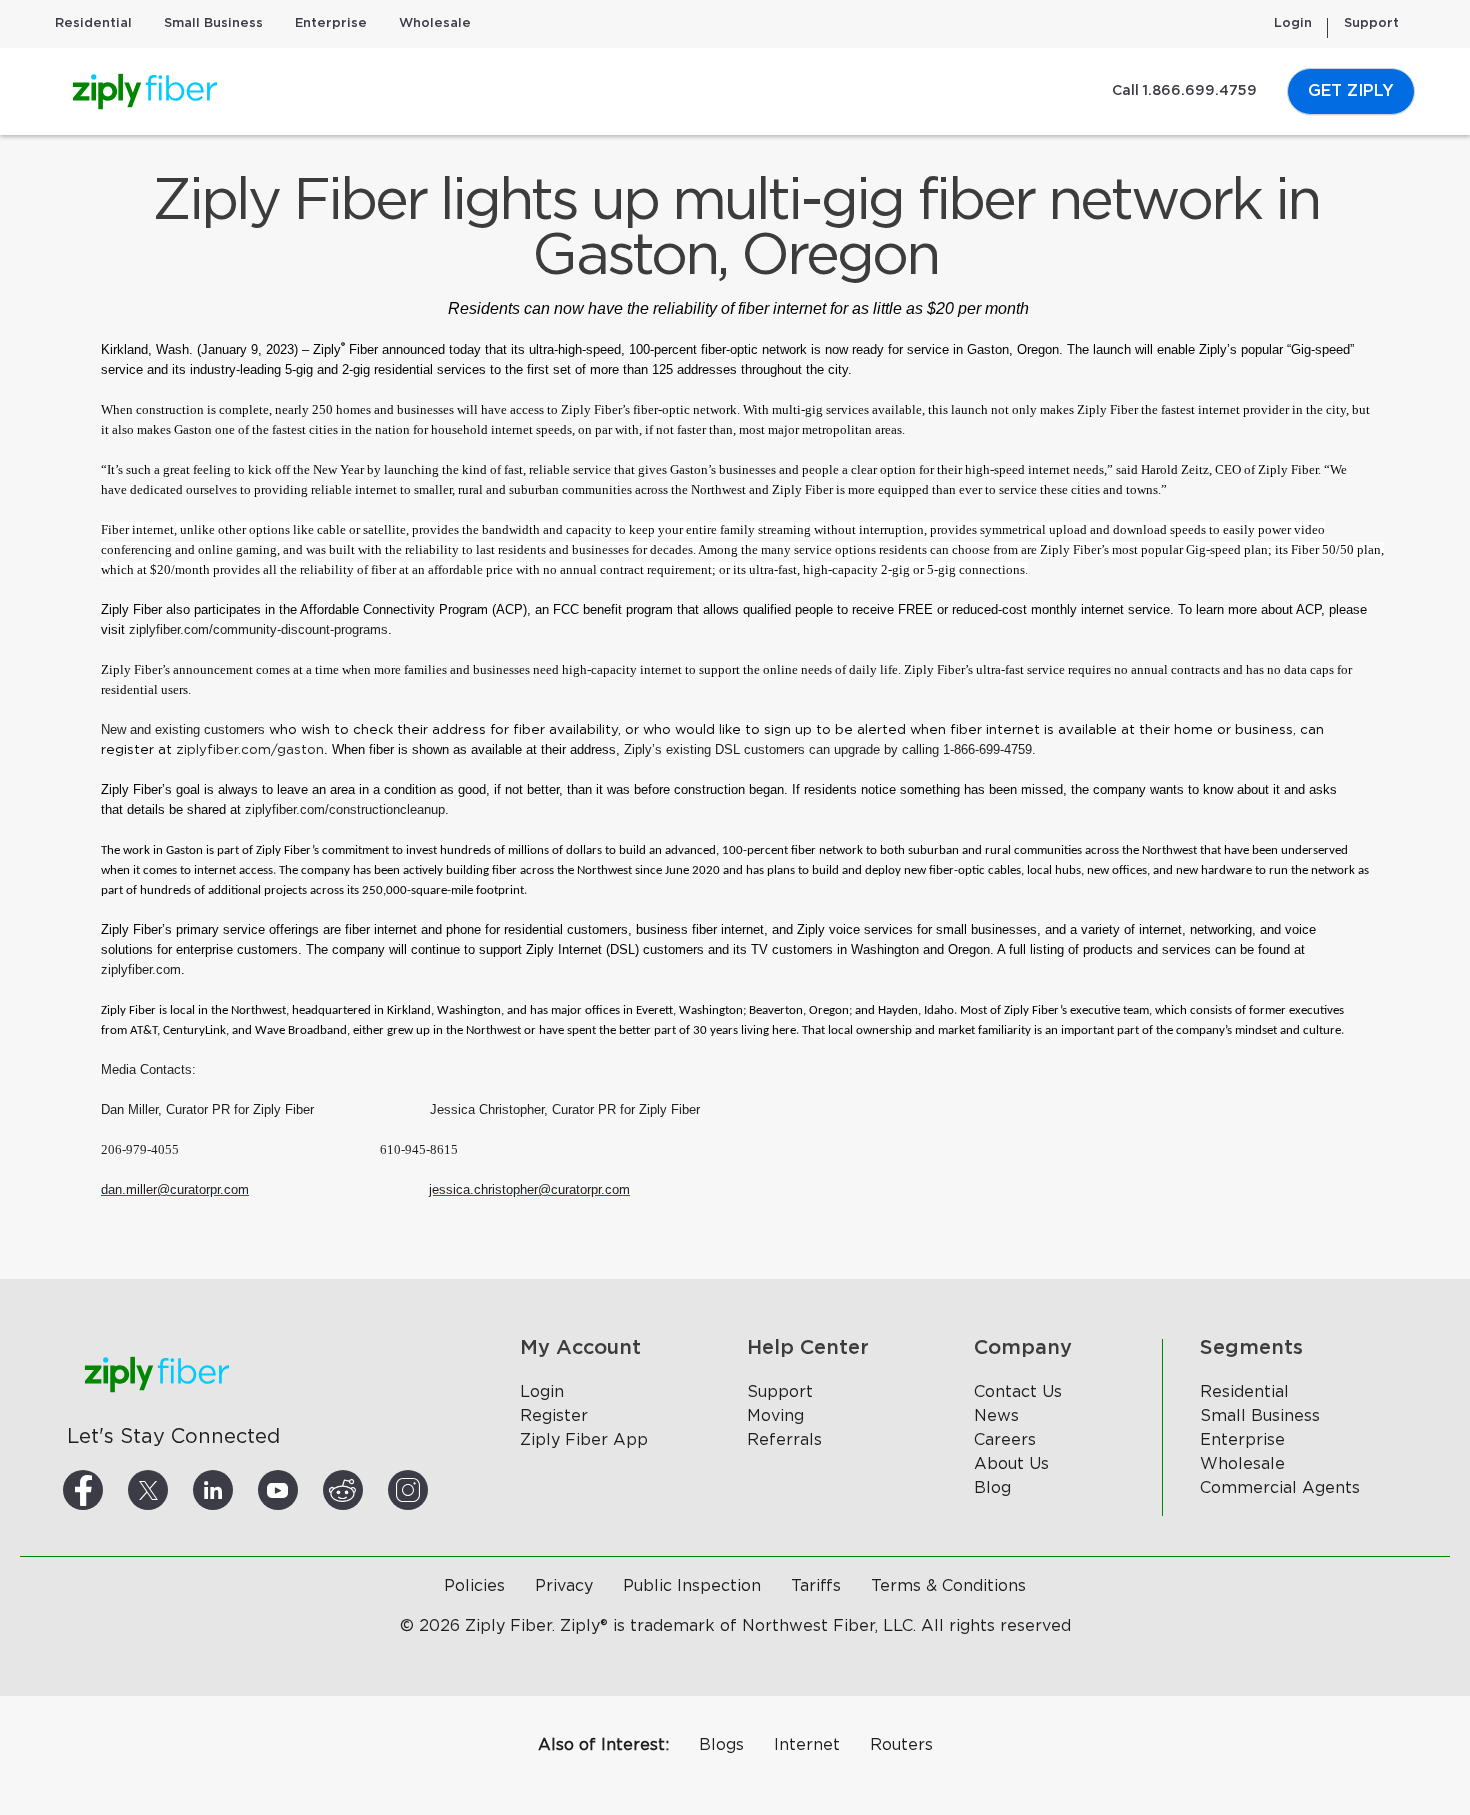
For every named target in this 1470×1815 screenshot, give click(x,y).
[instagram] (432, 1490)
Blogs (721, 1745)
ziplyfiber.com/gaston (250, 750)
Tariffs (816, 1586)
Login (1293, 23)
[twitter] (172, 1490)
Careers (1005, 1440)
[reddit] (367, 1490)
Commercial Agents (1280, 1488)
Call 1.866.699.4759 (1184, 91)
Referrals (784, 1440)
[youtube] (302, 1490)
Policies (474, 1586)
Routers (901, 1745)
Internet (807, 1745)
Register (554, 1416)
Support (1371, 23)
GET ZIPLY (1351, 91)
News (996, 1416)
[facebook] (107, 1490)
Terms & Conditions (948, 1586)
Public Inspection (692, 1586)
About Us (1011, 1464)
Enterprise (331, 23)
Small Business (213, 23)
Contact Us (1018, 1392)
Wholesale (435, 23)
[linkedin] (237, 1490)
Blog (992, 1488)
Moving (775, 1416)
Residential (93, 23)
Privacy (564, 1586)
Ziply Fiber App (584, 1440)
